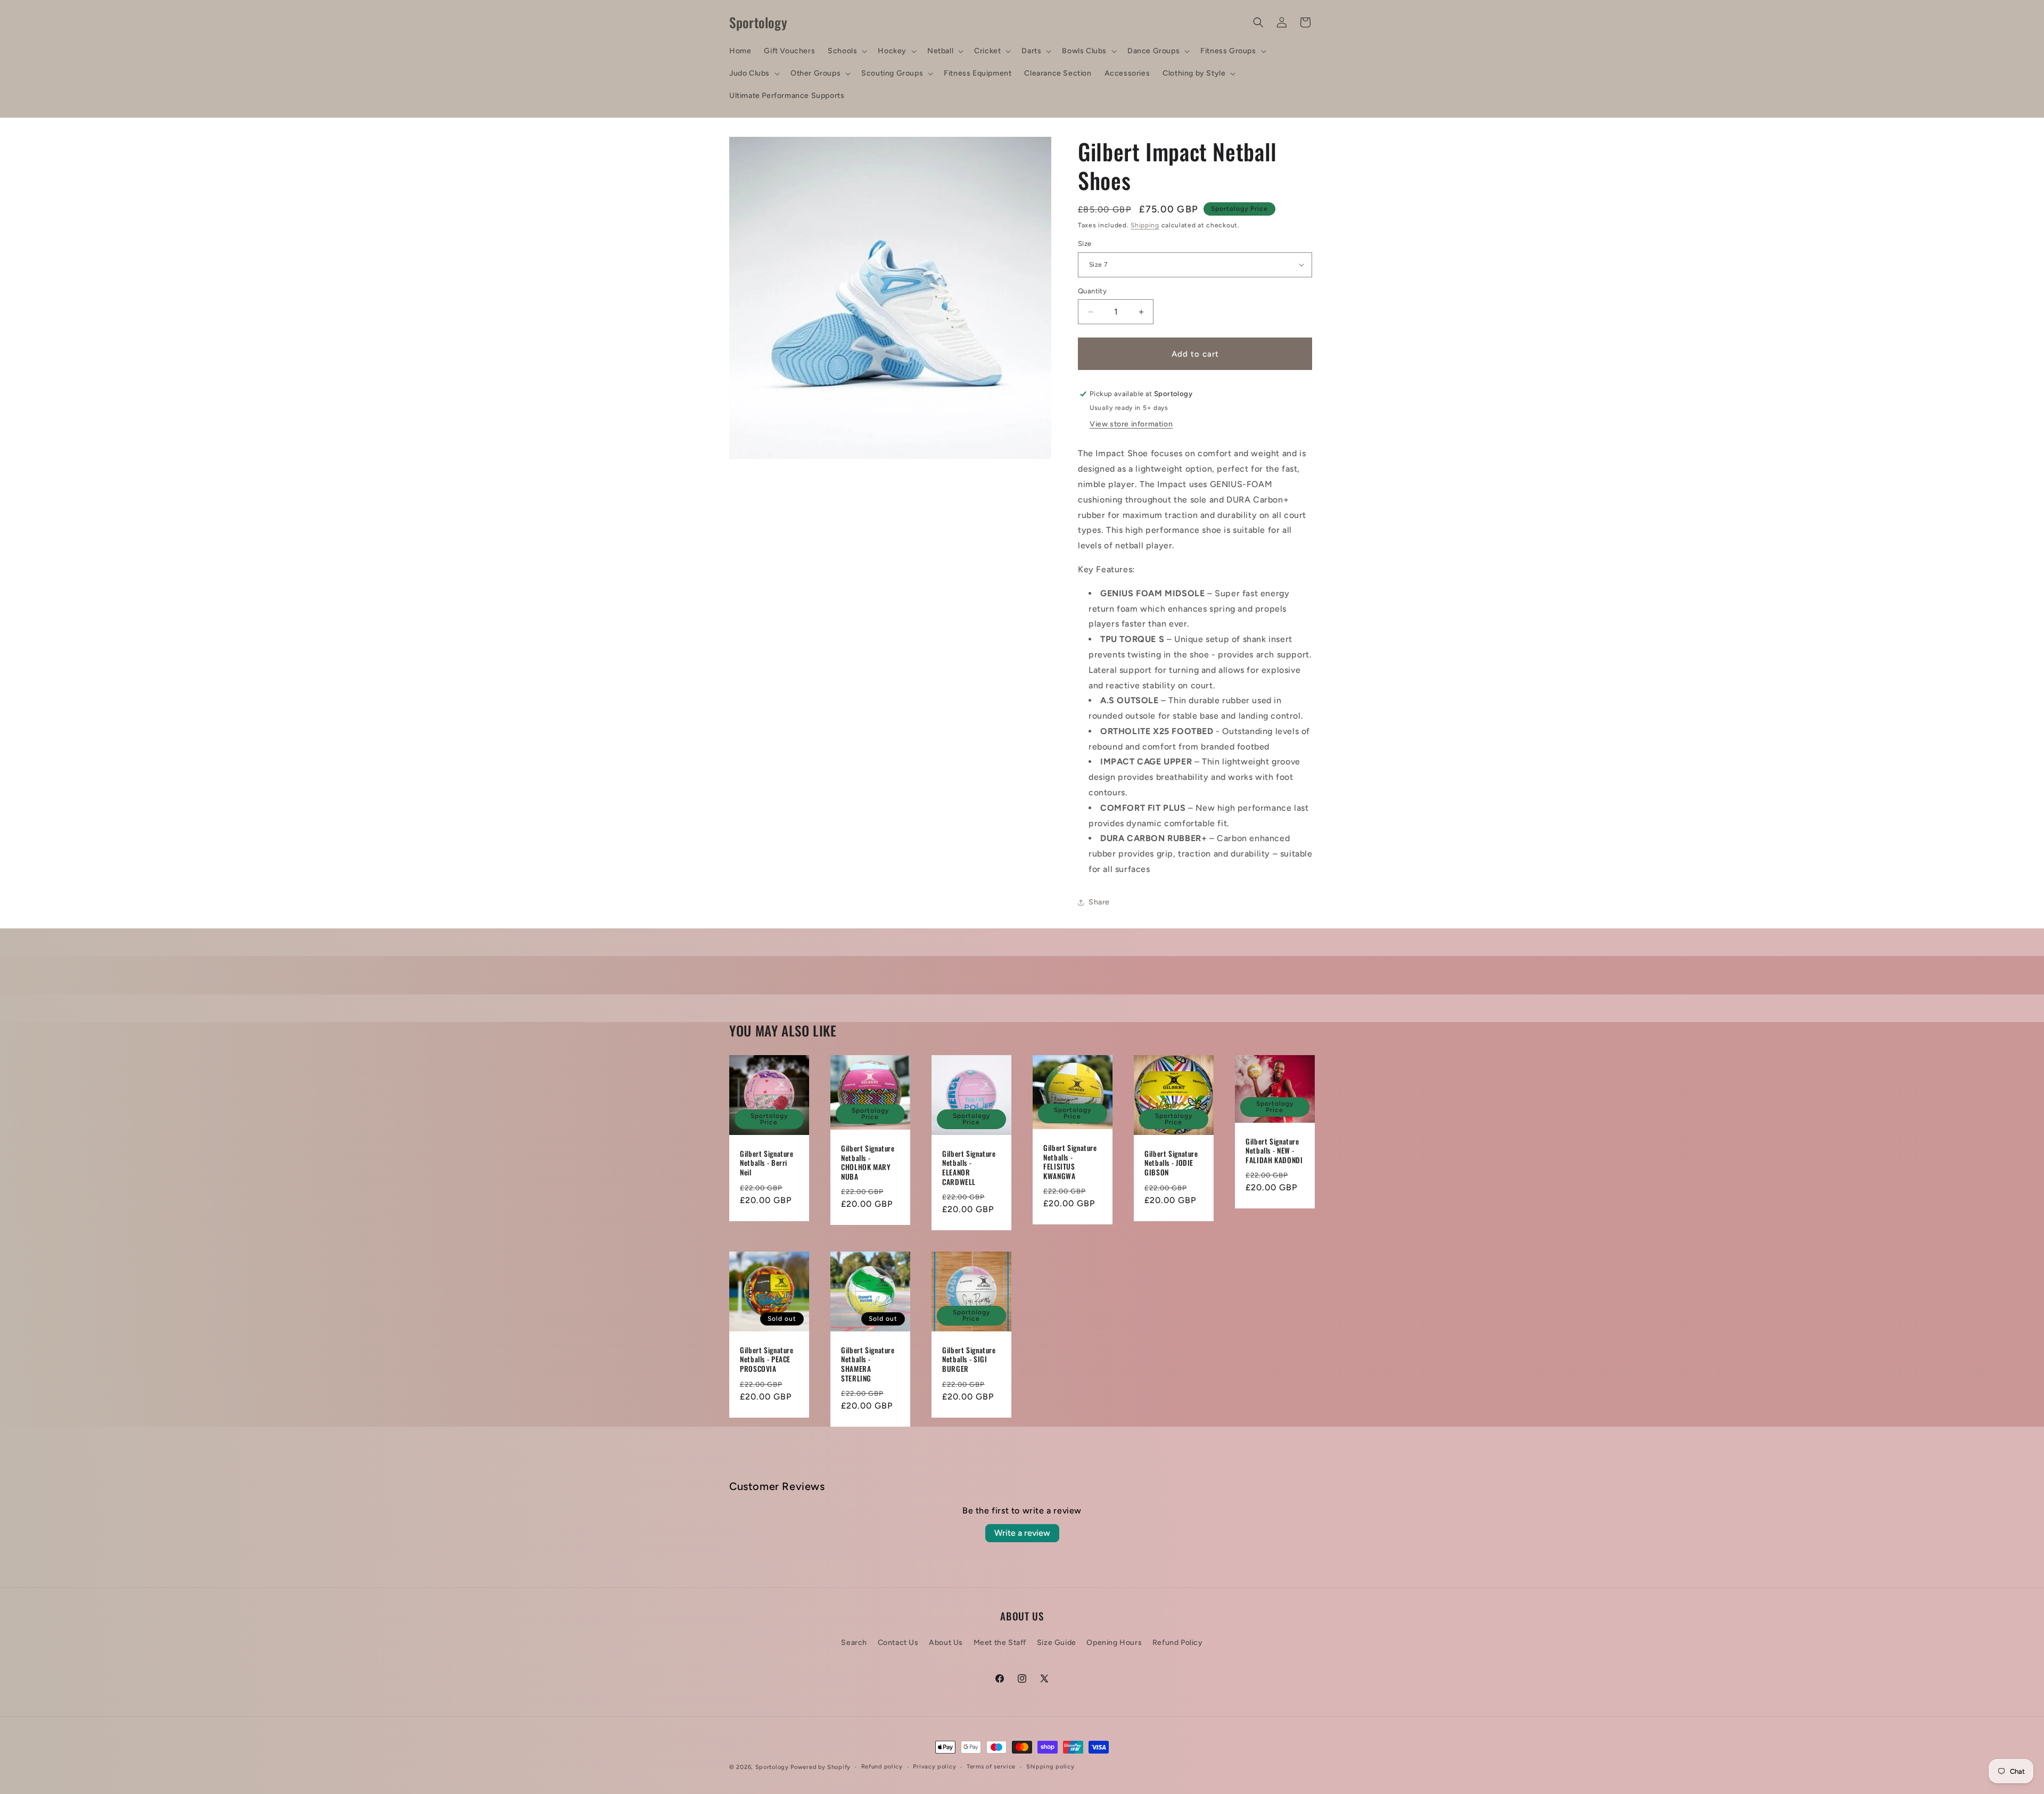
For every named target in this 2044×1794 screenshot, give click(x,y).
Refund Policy (1178, 1642)
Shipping (1145, 225)
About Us (946, 1642)
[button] (846, 51)
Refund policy (882, 1767)
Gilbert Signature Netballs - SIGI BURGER (969, 1360)
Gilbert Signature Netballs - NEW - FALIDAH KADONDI (1274, 1151)
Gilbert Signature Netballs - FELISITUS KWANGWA (1070, 1162)
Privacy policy (934, 1767)
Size (1085, 244)
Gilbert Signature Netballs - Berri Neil (767, 1163)
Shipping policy (1050, 1767)
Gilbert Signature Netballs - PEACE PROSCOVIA (767, 1360)
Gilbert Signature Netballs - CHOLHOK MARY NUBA (868, 1163)
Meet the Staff (1000, 1642)
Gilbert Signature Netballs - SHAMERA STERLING (868, 1364)
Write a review (1022, 1533)
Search (854, 1642)
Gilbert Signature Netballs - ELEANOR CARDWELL (969, 1168)
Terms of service (991, 1767)
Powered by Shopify (821, 1767)
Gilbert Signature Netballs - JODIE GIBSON (1171, 1163)
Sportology (772, 1767)
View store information (1131, 424)
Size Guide (1057, 1642)
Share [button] (1099, 902)
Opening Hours (1114, 1642)
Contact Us (898, 1642)
